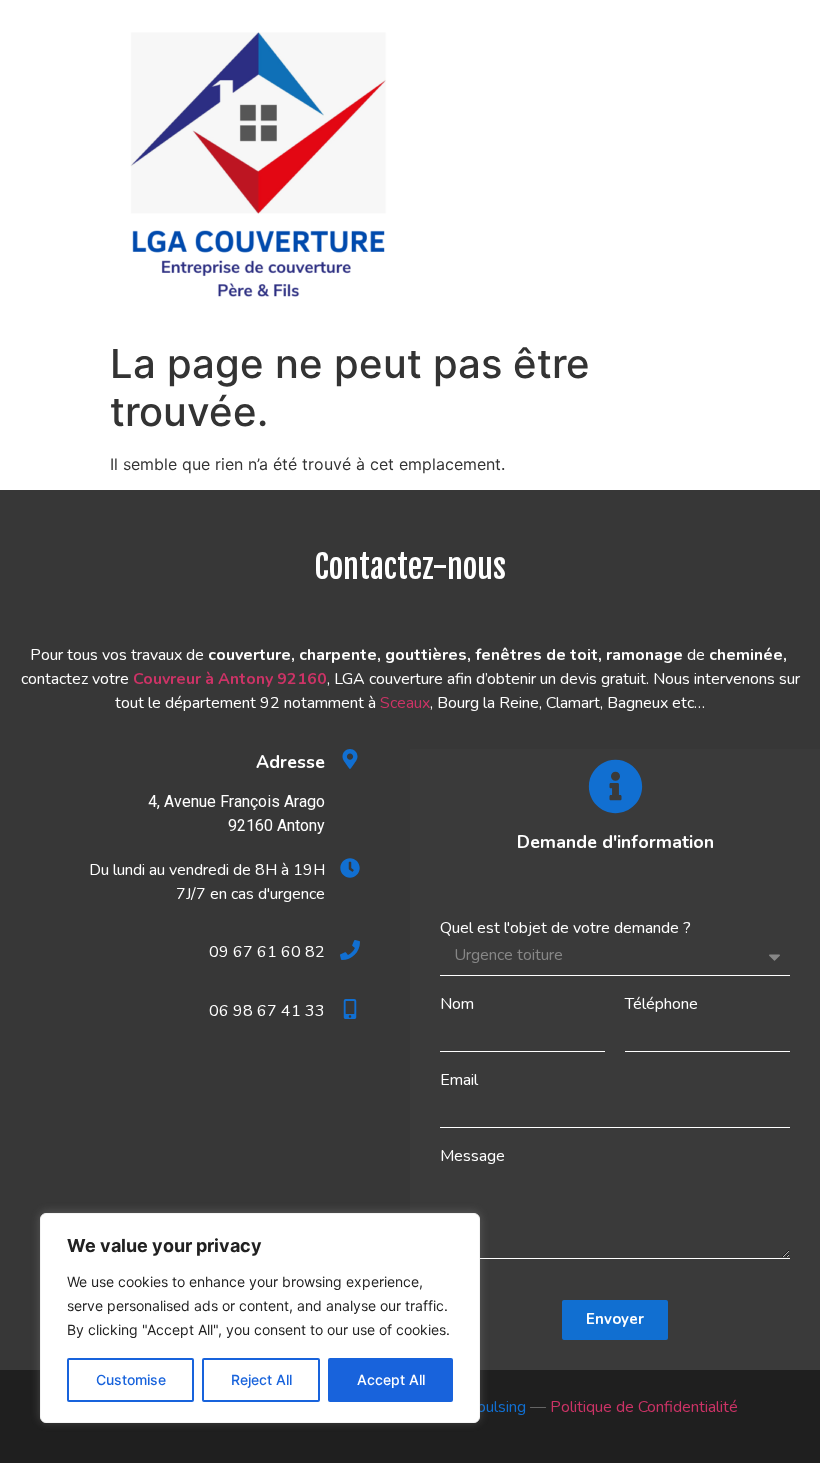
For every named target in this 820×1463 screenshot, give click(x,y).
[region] (260, 1318)
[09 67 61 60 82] (350, 950)
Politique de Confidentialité (644, 1407)
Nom (457, 1004)
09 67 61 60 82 (267, 952)
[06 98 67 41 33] (350, 1009)
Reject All (261, 1379)
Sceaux (405, 703)
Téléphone (661, 1004)
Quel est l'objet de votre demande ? (565, 928)
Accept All (391, 1379)
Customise (131, 1379)
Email (459, 1080)
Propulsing (489, 1407)
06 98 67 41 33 (267, 1011)
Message (472, 1156)
